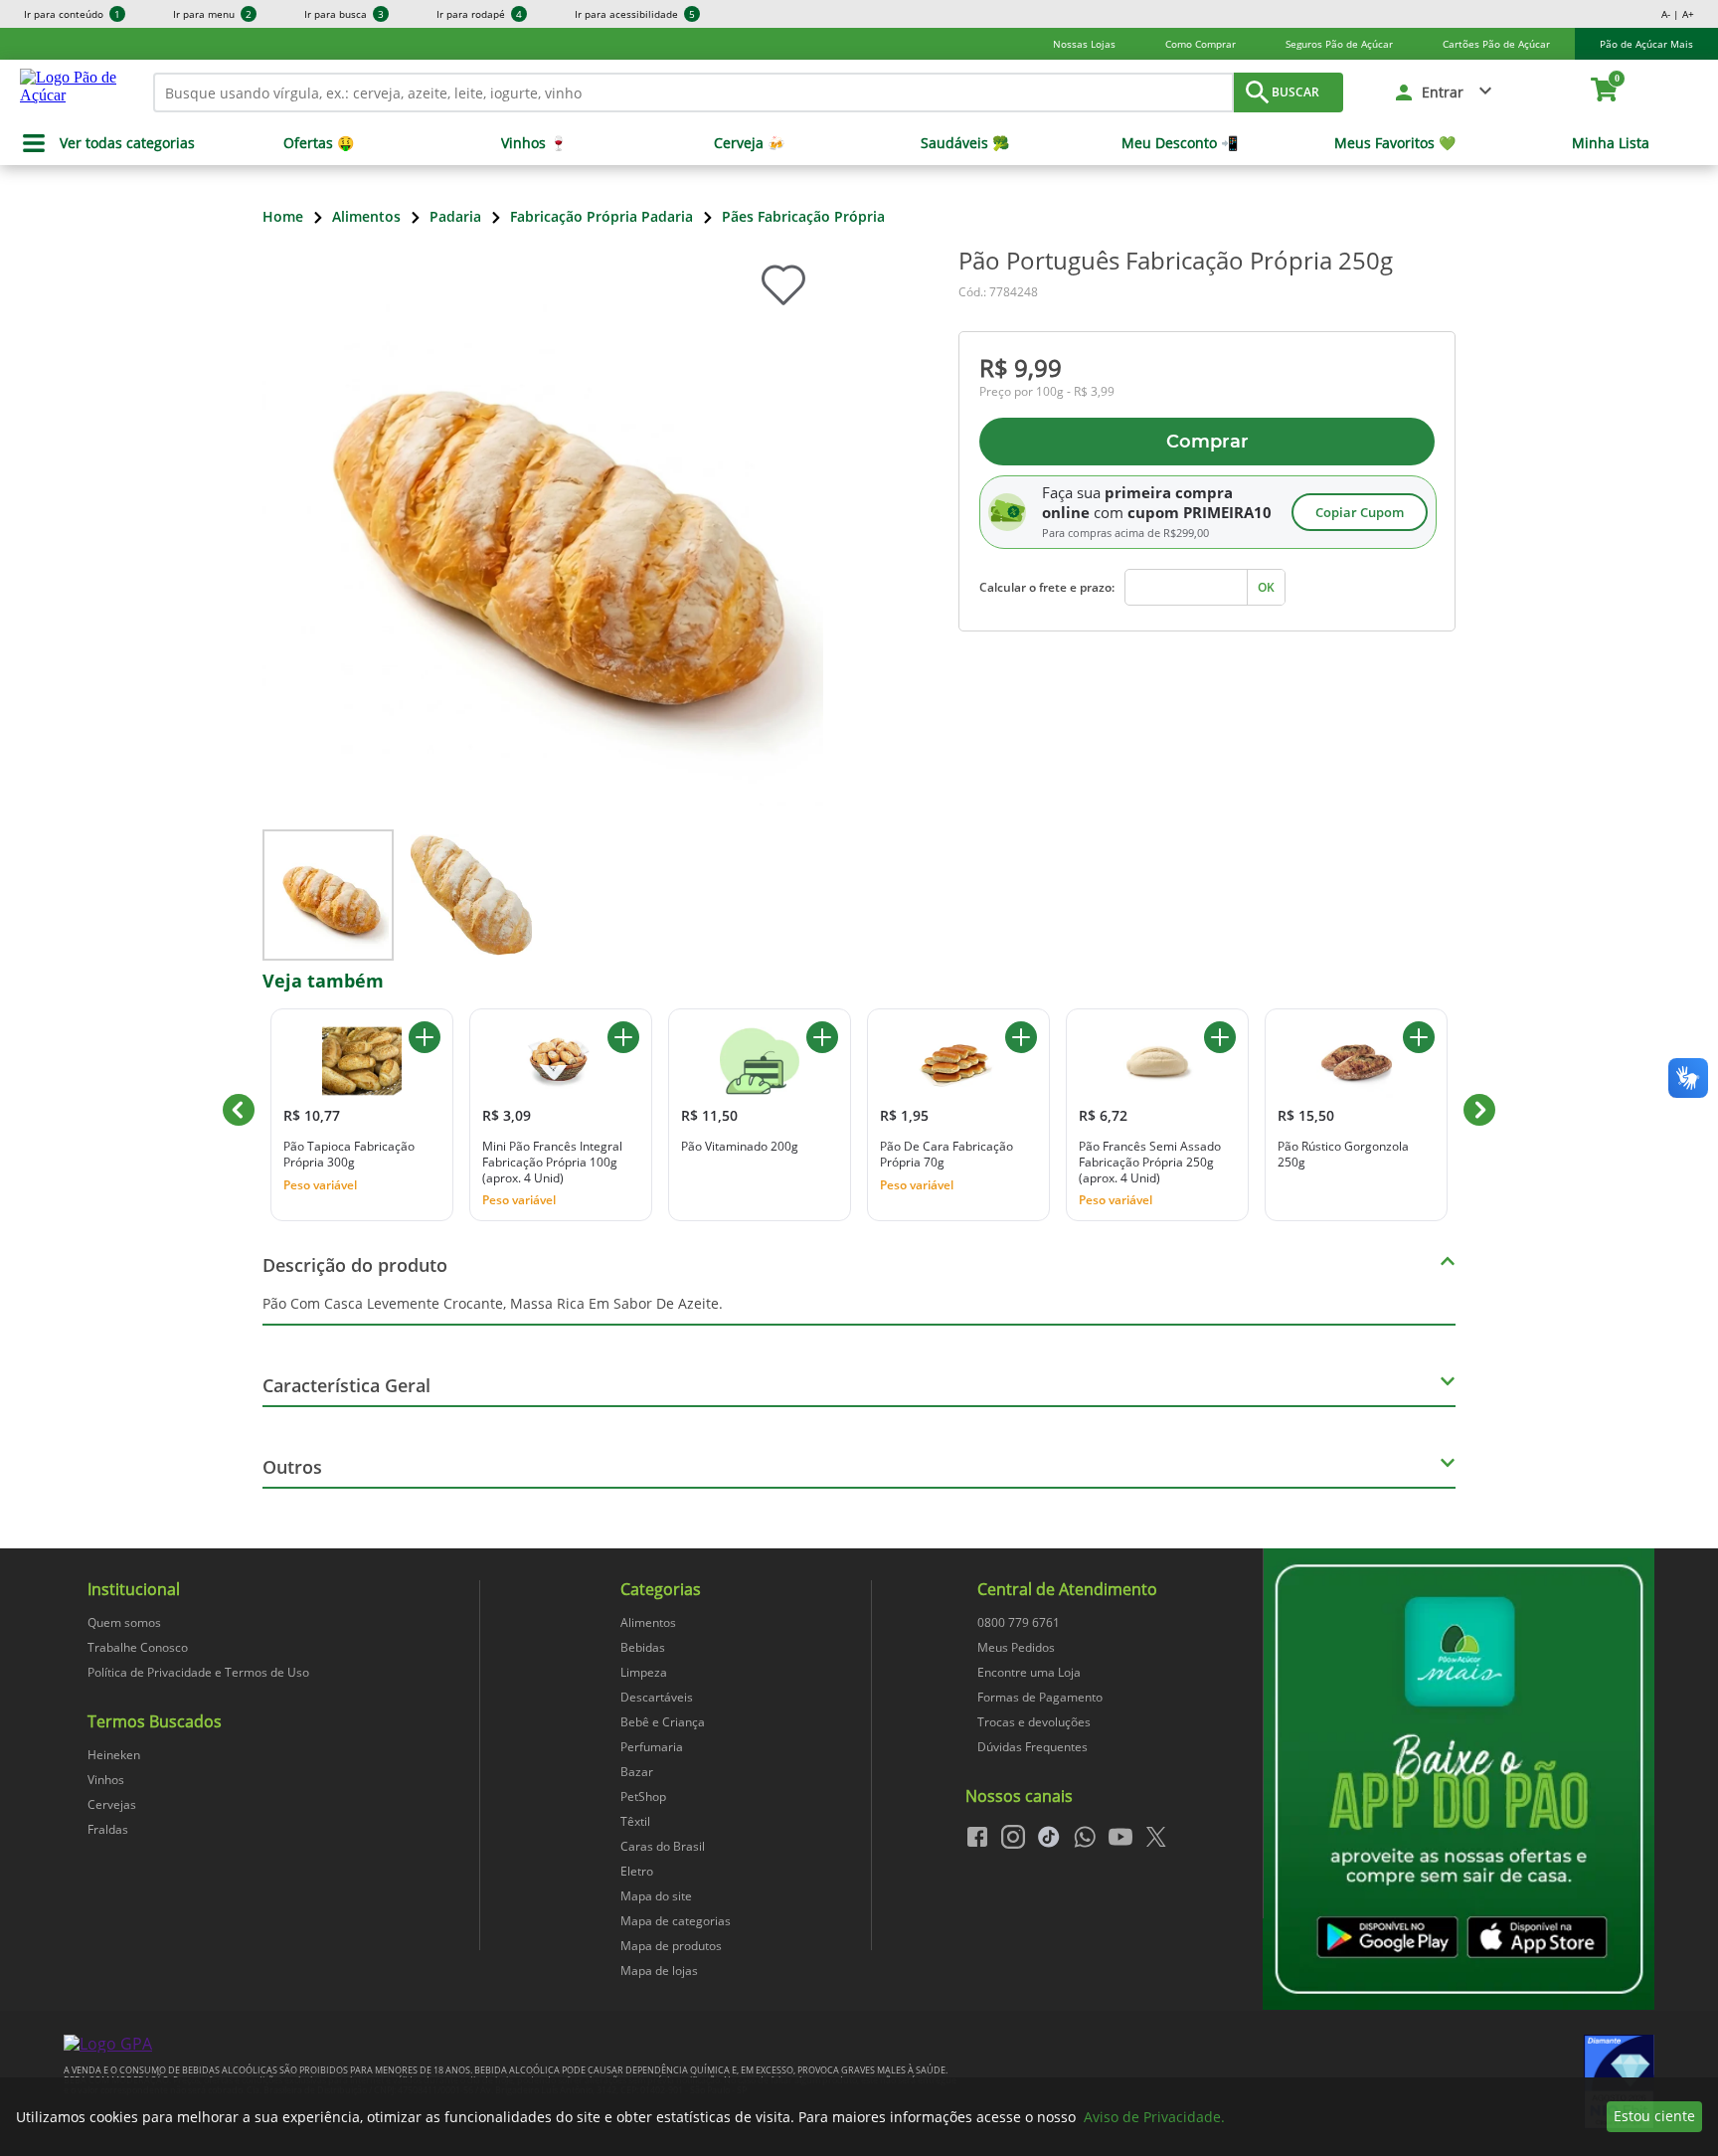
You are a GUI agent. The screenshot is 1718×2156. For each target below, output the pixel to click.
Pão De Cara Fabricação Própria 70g (946, 1154)
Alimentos (366, 216)
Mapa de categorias (676, 1921)
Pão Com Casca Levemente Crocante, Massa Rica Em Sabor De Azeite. (493, 1303)
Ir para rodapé (479, 14)
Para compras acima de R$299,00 (1125, 533)
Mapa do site (656, 1896)
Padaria (455, 216)
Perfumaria (652, 1747)
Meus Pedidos (1016, 1647)
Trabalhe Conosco (138, 1647)
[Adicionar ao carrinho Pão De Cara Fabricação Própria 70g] (1021, 1037)
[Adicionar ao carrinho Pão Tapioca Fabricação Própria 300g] (425, 1037)
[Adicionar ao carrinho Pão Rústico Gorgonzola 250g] (1419, 1037)
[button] (1444, 92)
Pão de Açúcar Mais (1646, 44)
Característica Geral (346, 1385)
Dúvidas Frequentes (1032, 1747)
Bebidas (643, 1647)
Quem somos (124, 1622)
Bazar (637, 1772)
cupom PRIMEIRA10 (1200, 512)
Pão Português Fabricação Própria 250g (1176, 261)
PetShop (643, 1797)
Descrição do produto (355, 1265)
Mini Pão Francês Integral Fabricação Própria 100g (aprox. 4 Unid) (552, 1162)
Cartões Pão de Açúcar (1496, 44)
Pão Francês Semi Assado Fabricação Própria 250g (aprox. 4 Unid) (1150, 1162)
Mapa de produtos (671, 1946)
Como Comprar (1201, 44)
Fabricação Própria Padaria (601, 216)
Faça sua (1071, 492)
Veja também (323, 981)
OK (1266, 587)
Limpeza (644, 1672)
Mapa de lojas (659, 1971)
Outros (292, 1467)
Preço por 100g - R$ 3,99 (1047, 392)
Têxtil (635, 1821)
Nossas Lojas (1084, 44)
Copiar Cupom (1360, 512)
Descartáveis (657, 1697)
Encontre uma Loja (1029, 1672)
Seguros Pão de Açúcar (1339, 44)
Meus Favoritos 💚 (1395, 143)
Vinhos (106, 1780)
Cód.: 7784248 (998, 292)
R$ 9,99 (1021, 367)
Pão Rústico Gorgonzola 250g (1343, 1154)
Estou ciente (1654, 2116)
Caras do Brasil (663, 1846)
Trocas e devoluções (1034, 1722)
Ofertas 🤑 (319, 143)
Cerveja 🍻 (749, 143)
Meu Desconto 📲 (1180, 143)
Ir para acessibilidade (635, 14)
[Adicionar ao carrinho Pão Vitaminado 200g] (822, 1037)
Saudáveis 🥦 (965, 143)
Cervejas (112, 1804)
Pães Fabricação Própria (803, 216)
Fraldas (108, 1829)
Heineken (114, 1755)
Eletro (637, 1871)
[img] (1459, 1780)
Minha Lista (1611, 143)
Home (283, 216)
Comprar (1207, 442)
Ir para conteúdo (72, 14)
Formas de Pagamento (1040, 1697)
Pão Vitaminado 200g (740, 1147)
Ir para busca (344, 14)
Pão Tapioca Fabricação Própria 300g (349, 1154)
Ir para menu (212, 14)
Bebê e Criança (663, 1722)
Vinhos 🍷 (534, 143)
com (1109, 512)
